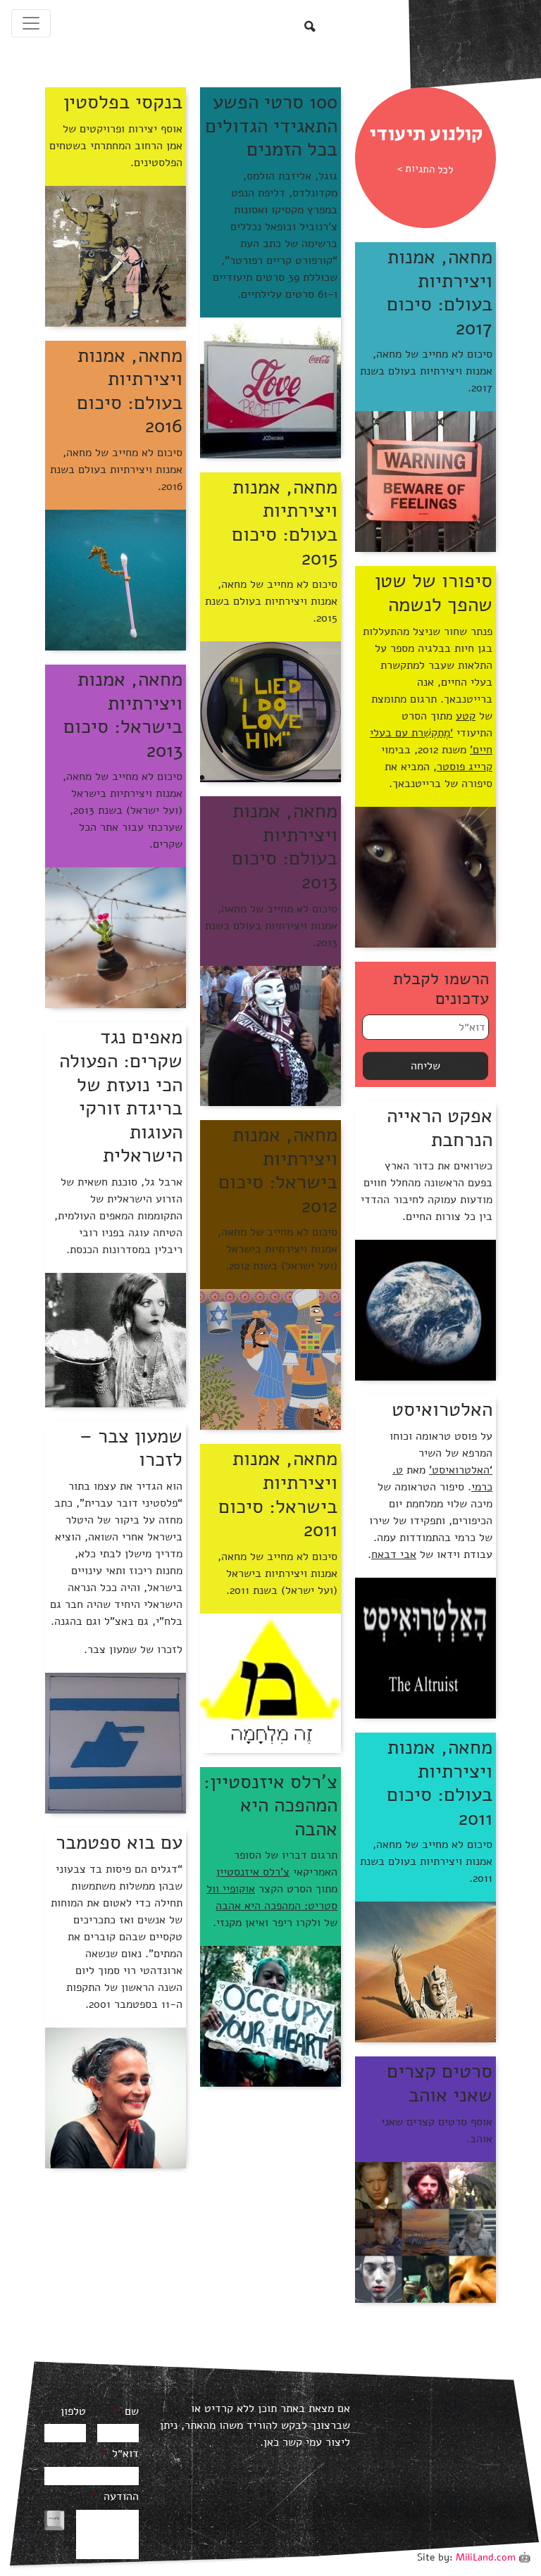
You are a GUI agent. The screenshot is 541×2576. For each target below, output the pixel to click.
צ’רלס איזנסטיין (253, 1872)
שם (126, 2412)
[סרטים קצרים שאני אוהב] (425, 2232)
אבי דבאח (394, 1554)
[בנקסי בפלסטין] (116, 256)
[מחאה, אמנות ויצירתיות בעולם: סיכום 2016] (116, 579)
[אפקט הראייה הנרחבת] (425, 1309)
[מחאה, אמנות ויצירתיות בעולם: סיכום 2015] (270, 711)
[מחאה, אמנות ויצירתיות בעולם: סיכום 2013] (270, 1035)
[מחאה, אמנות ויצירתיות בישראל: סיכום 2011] (270, 1683)
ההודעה (115, 2497)
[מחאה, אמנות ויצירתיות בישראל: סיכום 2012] (270, 1359)
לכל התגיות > (425, 169)
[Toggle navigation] (31, 23)
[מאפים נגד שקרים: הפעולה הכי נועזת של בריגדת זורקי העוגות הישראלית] (116, 1339)
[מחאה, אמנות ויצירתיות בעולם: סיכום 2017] (425, 481)
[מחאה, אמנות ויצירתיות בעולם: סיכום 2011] (425, 1971)
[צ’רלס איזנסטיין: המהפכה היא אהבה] (270, 2016)
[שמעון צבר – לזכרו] (116, 1742)
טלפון (73, 2412)
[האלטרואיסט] (425, 1647)
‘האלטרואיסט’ (461, 1470)
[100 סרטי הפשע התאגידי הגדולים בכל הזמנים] (270, 387)
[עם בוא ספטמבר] (116, 2097)
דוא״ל (119, 2454)
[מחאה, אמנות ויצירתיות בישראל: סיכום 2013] (116, 937)
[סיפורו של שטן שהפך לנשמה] (425, 877)
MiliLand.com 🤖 (493, 2557)
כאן (271, 2442)
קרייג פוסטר (465, 767)
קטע (466, 716)
